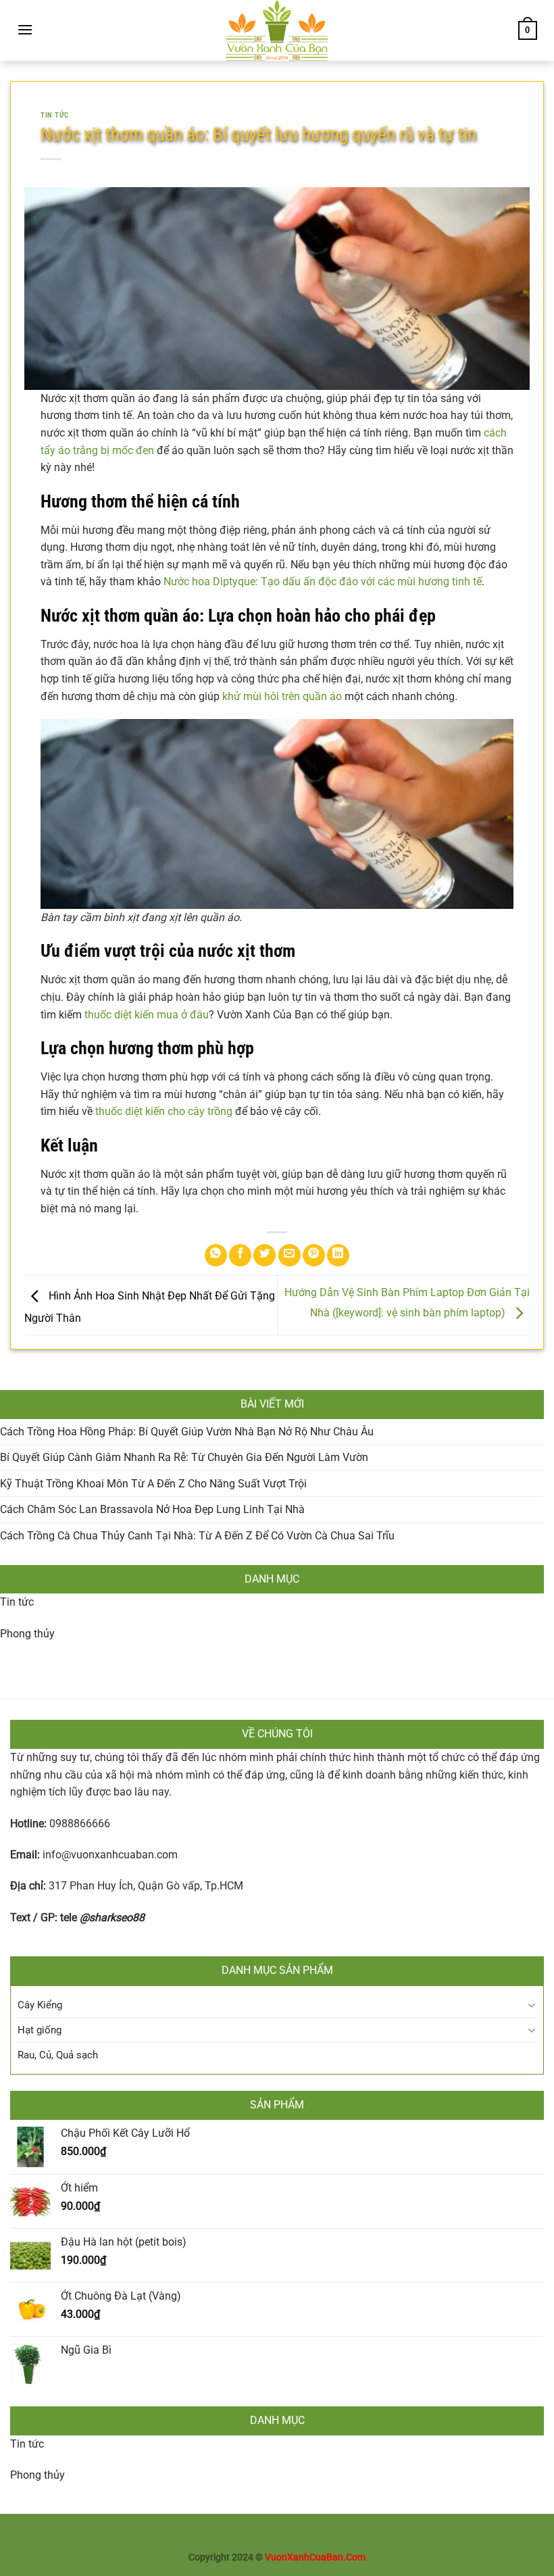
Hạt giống (40, 2030)
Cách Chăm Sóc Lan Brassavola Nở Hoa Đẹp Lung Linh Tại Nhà (152, 1509)
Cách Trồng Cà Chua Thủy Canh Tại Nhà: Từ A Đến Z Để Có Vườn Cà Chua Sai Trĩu (197, 1536)
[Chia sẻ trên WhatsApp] (216, 1255)
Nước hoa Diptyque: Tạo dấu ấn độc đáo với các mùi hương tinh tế (323, 581)
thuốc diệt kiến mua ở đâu (147, 1015)
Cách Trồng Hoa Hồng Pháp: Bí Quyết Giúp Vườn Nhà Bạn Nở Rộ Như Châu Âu (187, 1432)
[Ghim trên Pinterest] (314, 1255)
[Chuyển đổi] (531, 2005)
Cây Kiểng (40, 2005)
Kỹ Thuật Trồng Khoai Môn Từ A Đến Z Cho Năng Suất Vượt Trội (153, 1484)
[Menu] (25, 29)
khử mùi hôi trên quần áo (282, 696)
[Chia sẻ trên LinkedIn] (338, 1255)
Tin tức (17, 1602)
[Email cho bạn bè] (289, 1255)
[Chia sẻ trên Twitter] (265, 1255)
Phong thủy (27, 1634)
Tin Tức (55, 115)
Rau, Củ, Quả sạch (58, 2055)
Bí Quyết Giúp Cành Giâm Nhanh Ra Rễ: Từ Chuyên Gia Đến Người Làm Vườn (184, 1457)
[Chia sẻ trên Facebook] (240, 1255)
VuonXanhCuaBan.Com (315, 2557)
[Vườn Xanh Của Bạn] (277, 30)
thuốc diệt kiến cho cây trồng (164, 1111)
